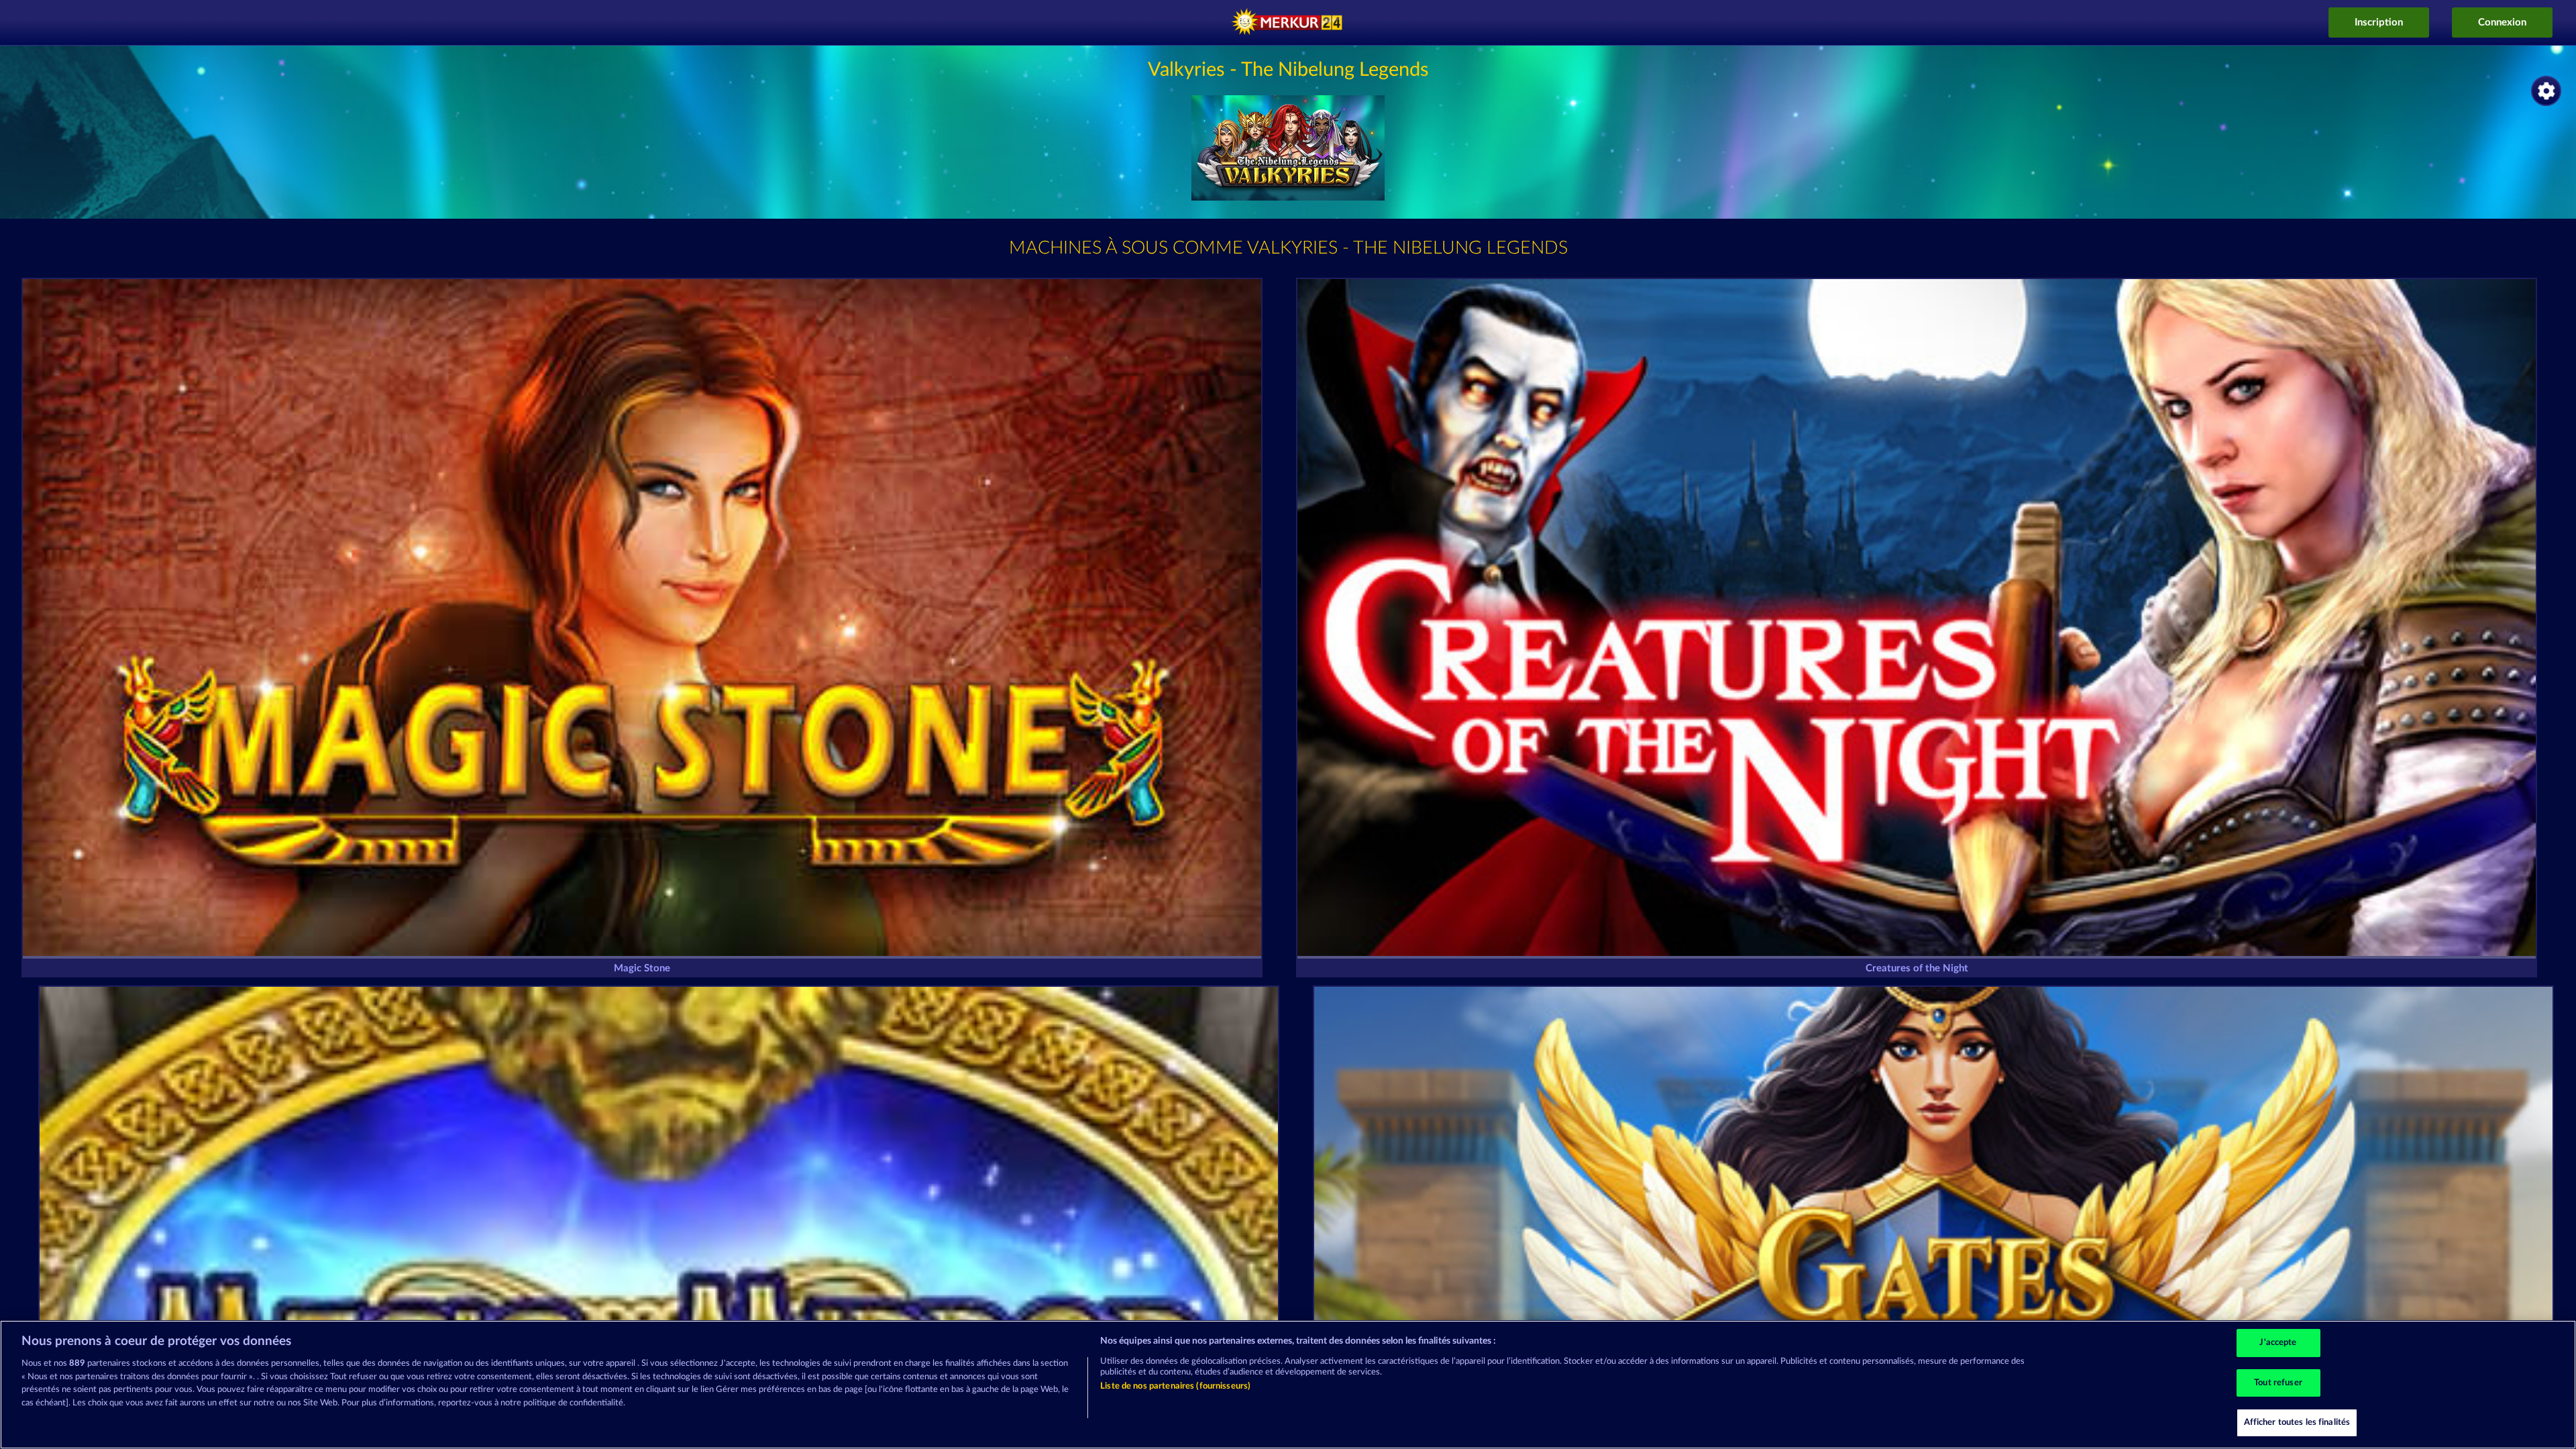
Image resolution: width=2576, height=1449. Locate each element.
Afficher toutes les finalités (2297, 1423)
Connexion (2502, 22)
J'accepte (2278, 1343)
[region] (1288, 1385)
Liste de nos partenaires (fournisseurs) (1175, 1386)
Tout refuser (2278, 1383)
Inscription (2379, 22)
